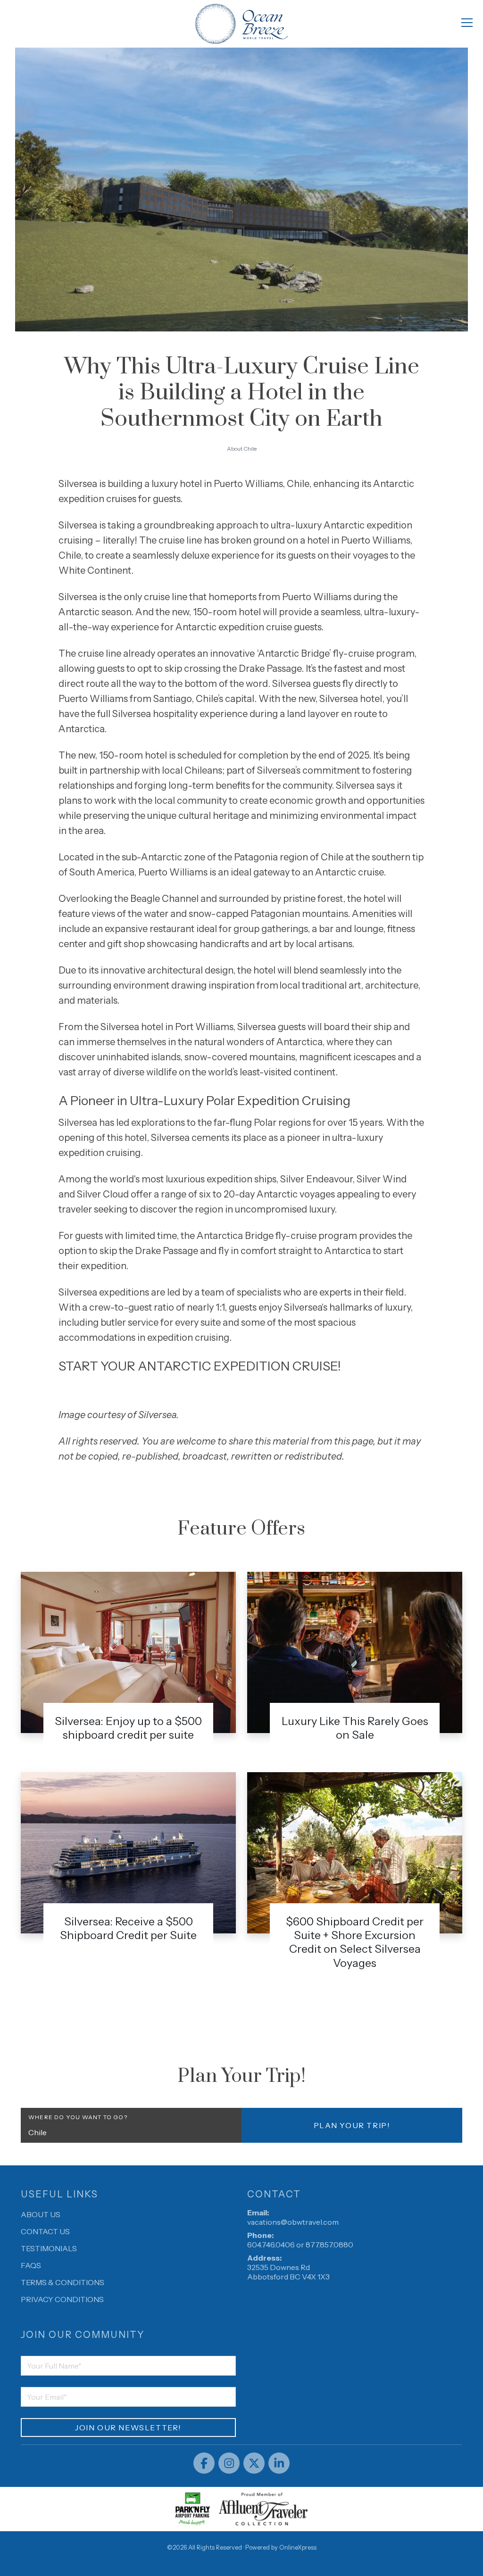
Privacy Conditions (62, 2299)
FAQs (31, 2265)
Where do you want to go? (78, 2117)
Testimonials (49, 2248)
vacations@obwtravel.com (293, 2222)
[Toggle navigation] (467, 22)
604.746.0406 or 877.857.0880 (300, 2245)
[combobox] (131, 2132)
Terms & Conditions (62, 2282)
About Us (41, 2214)
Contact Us (45, 2231)
